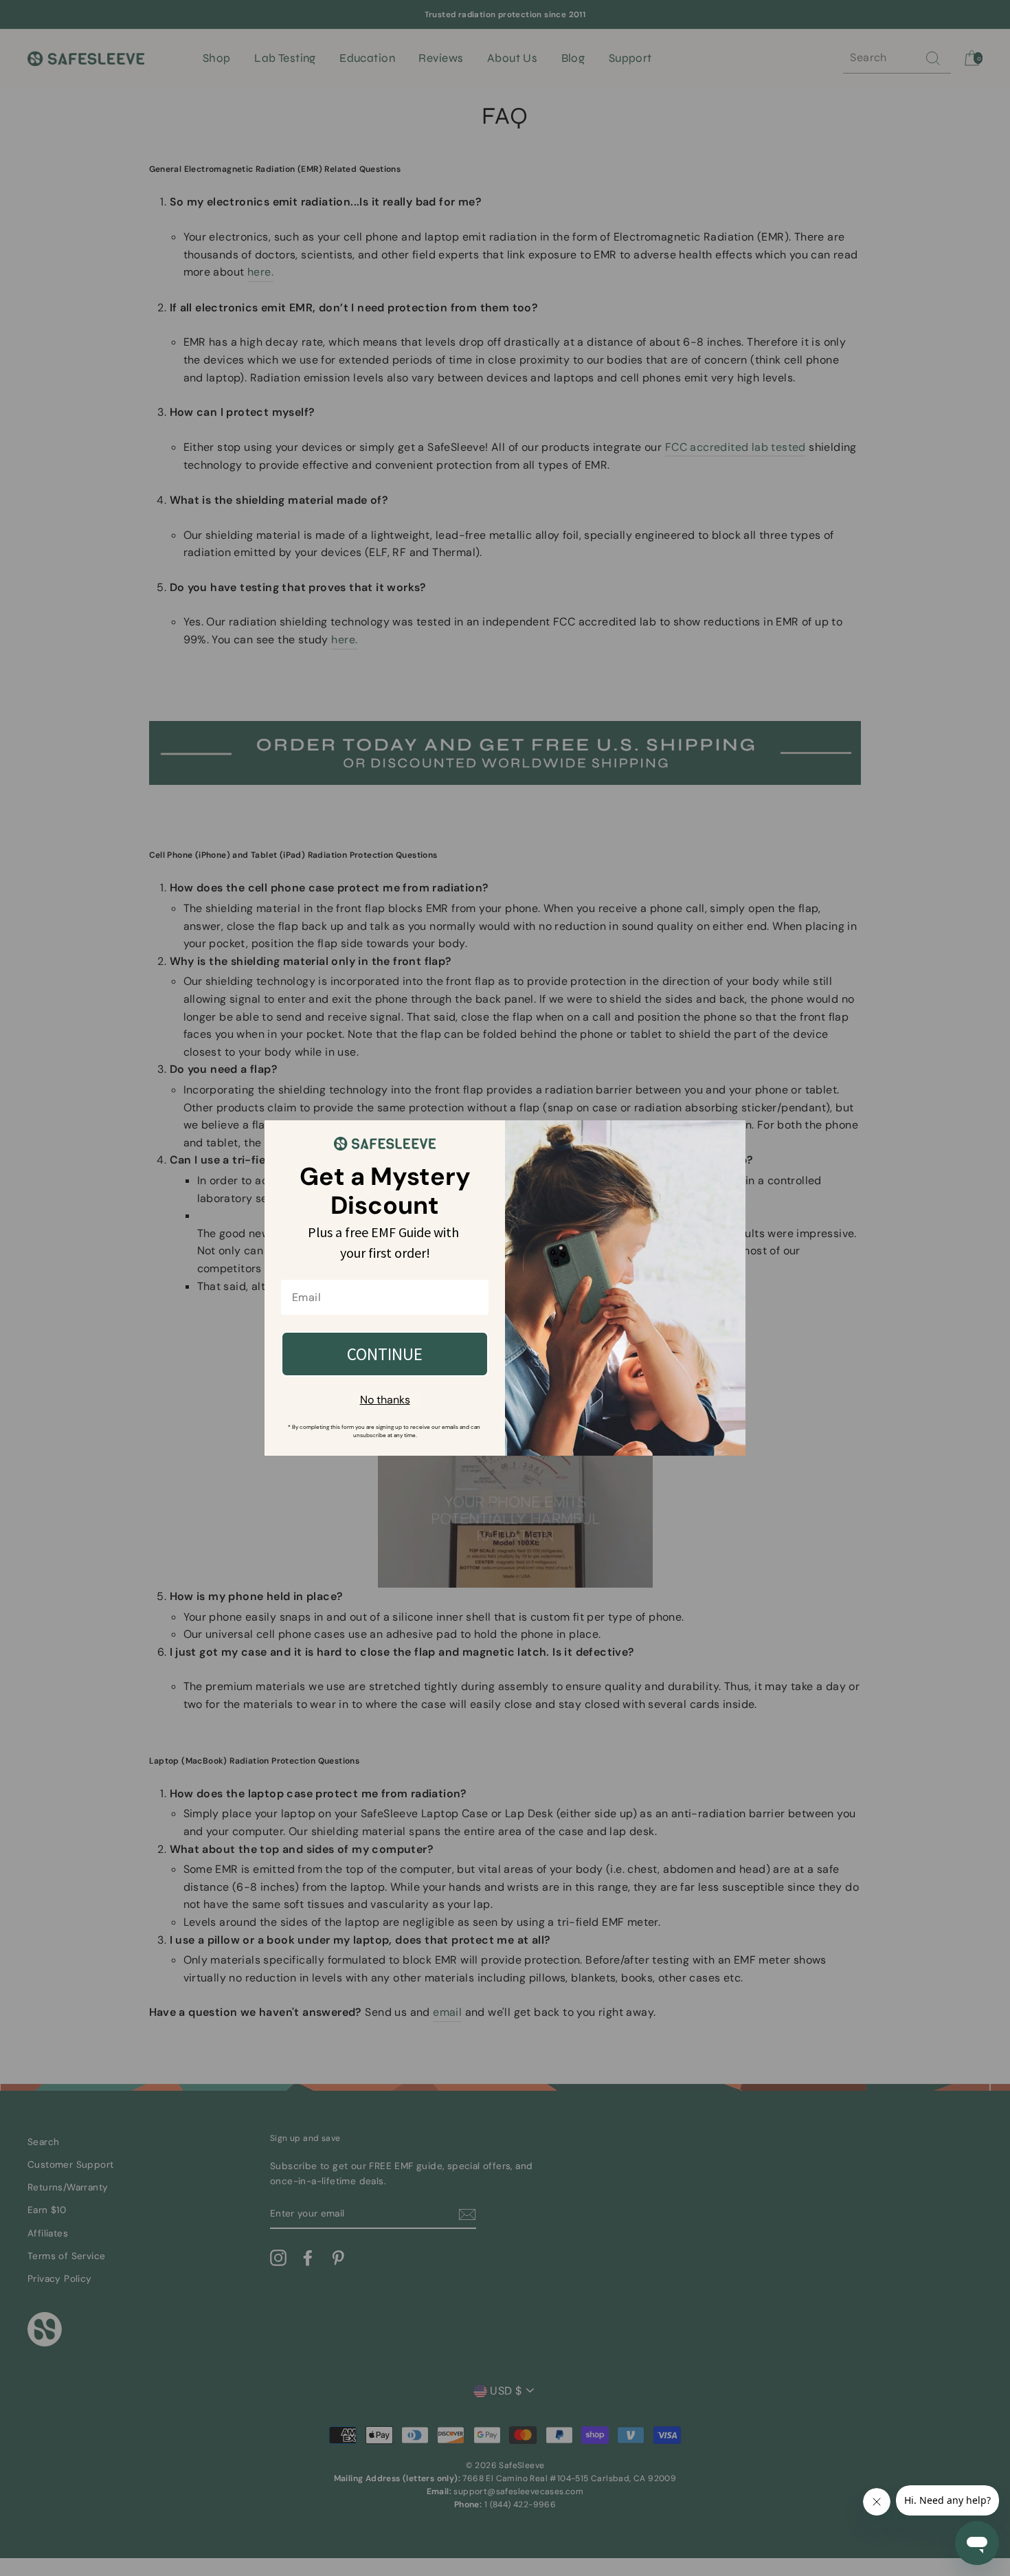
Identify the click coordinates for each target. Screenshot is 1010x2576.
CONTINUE (385, 1354)
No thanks (385, 1400)
